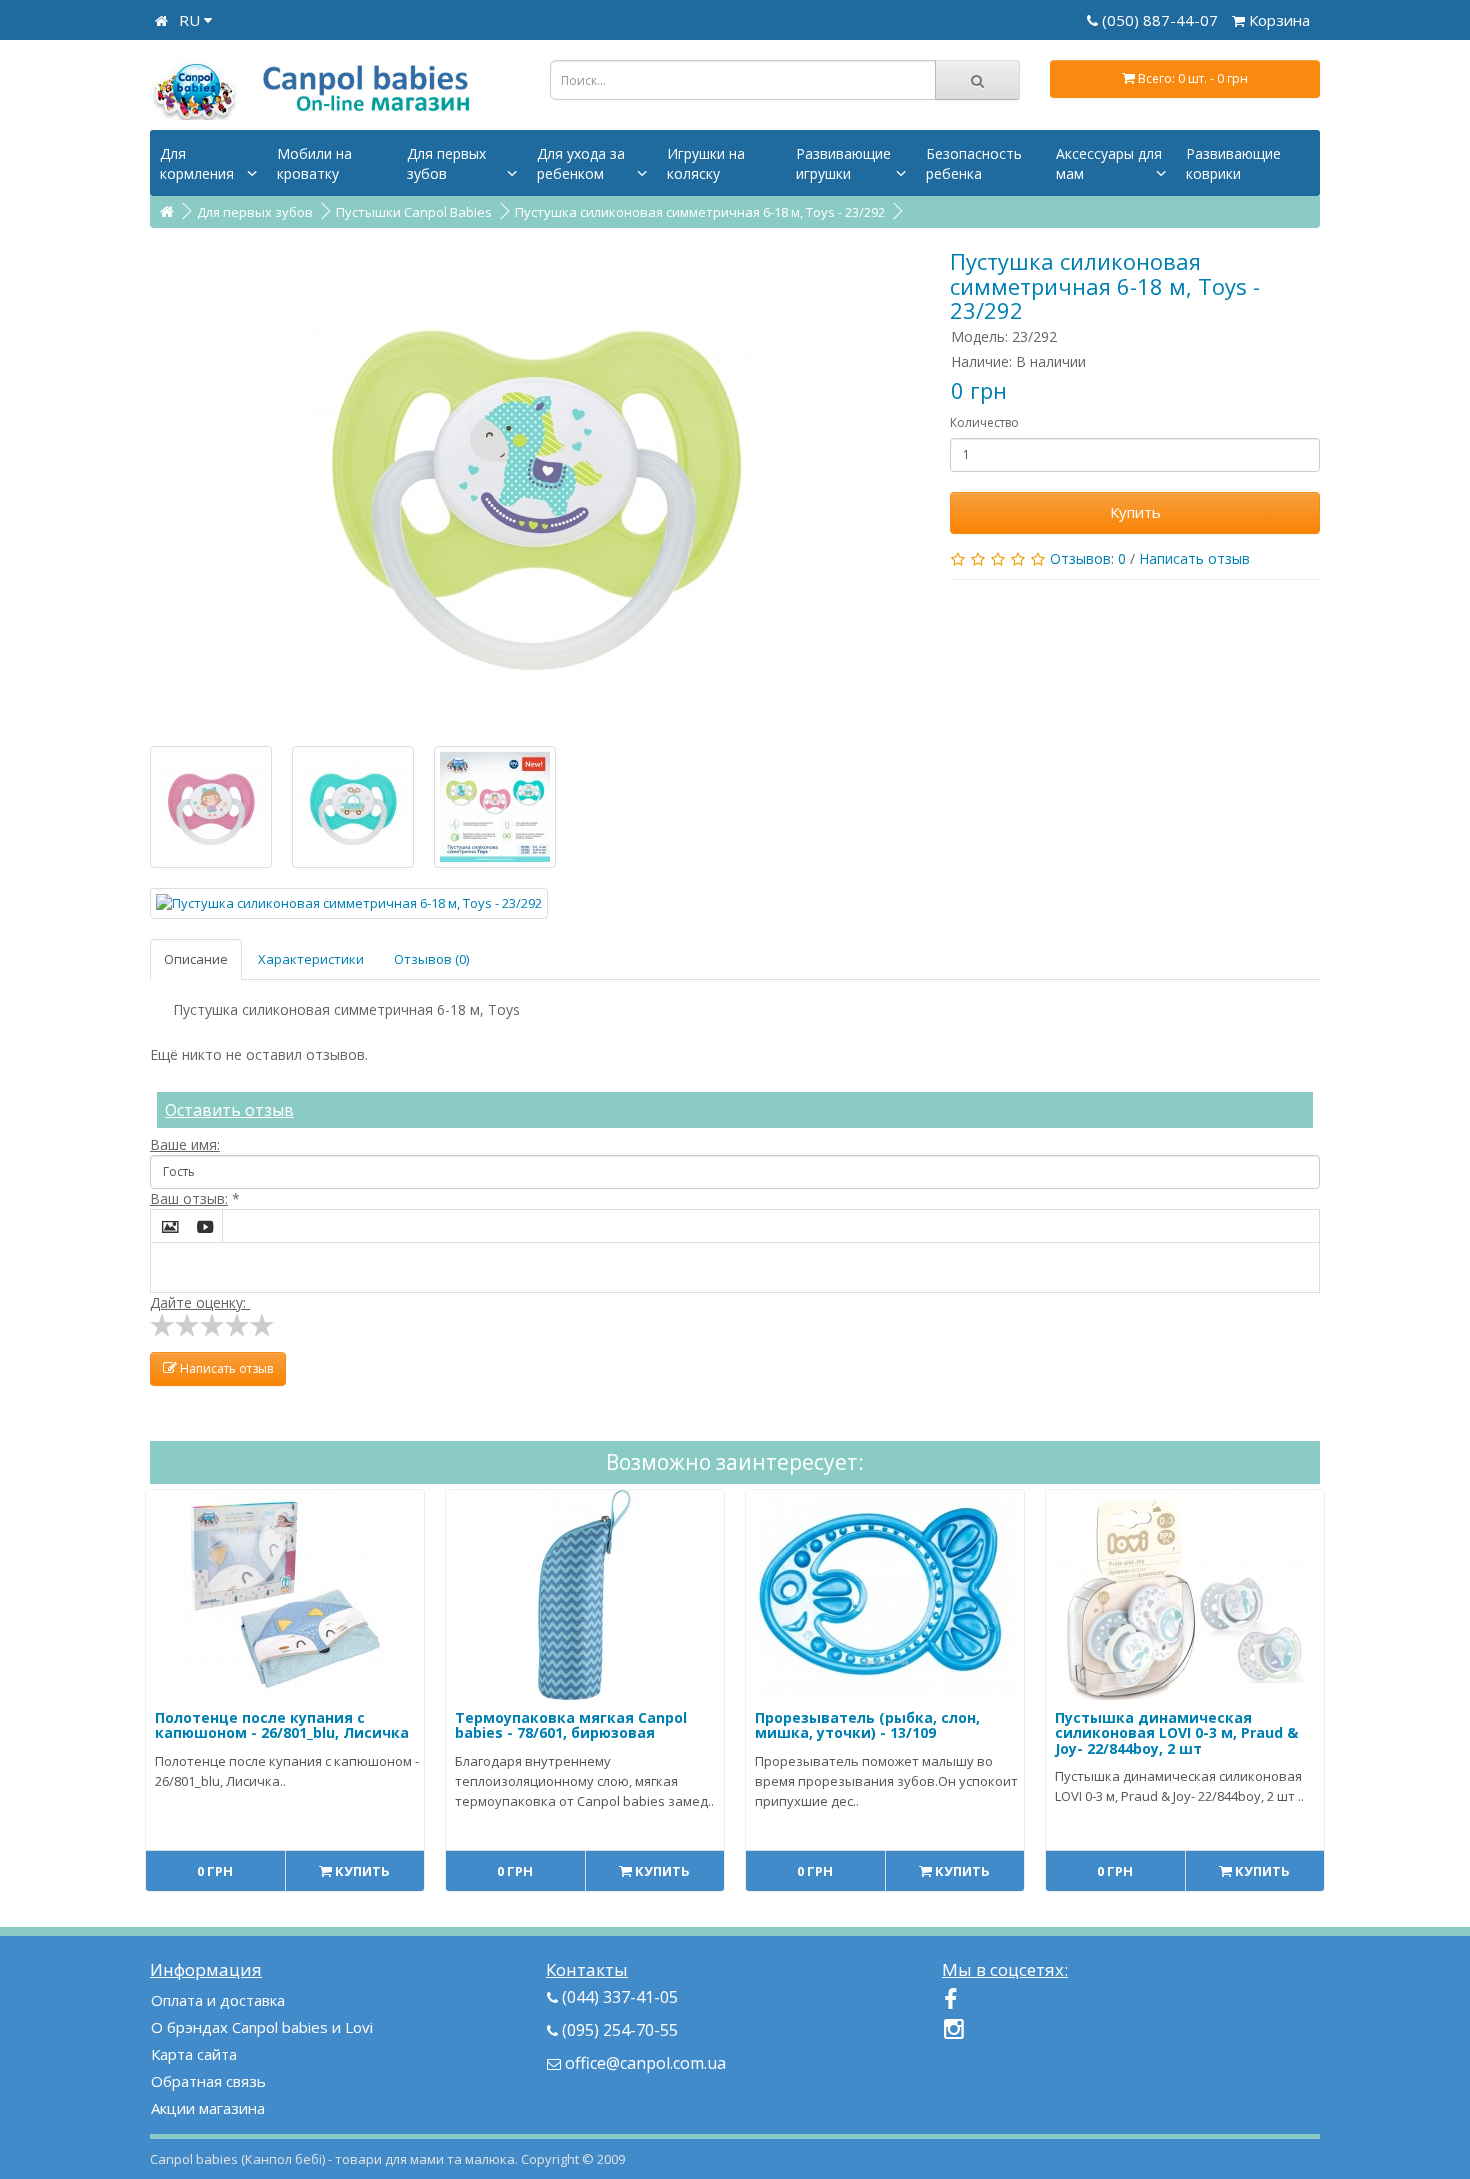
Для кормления (197, 163)
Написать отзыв (1194, 558)
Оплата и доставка (218, 2000)
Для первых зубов (446, 163)
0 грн (215, 1871)
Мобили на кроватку (314, 163)
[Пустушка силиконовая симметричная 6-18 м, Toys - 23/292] (535, 487)
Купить (1135, 512)
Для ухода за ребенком (581, 163)
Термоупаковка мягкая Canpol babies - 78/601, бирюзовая (571, 1725)
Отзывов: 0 (1088, 558)
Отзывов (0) (431, 959)
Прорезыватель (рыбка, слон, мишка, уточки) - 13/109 (867, 1725)
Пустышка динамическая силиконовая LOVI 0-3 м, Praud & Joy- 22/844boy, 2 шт (1176, 1733)
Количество (984, 422)
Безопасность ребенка (974, 163)
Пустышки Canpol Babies (414, 212)
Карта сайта (194, 2054)
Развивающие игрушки (843, 163)
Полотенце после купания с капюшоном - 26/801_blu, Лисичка (282, 1725)
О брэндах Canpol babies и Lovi (262, 2027)
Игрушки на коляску (706, 163)
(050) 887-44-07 (1162, 20)
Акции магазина (208, 2108)
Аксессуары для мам (1109, 163)
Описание (196, 959)
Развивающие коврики (1233, 163)
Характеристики (311, 959)
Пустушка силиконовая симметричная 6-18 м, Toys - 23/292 (700, 212)
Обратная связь (208, 2081)
